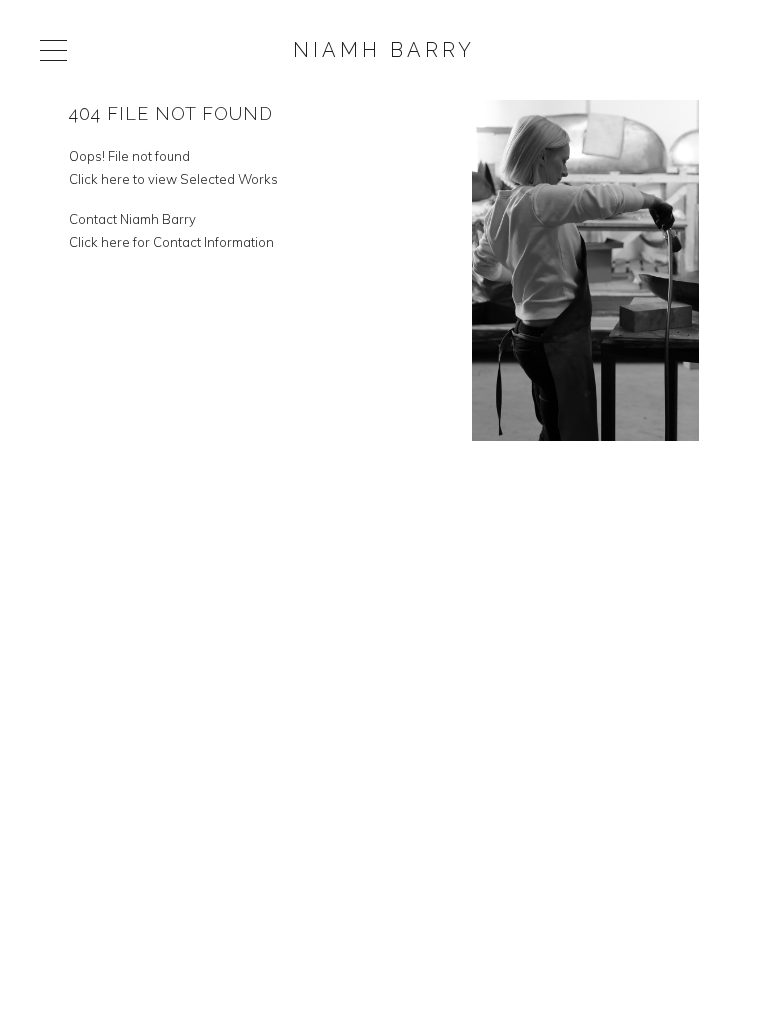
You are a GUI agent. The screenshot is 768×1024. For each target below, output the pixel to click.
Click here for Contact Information (171, 242)
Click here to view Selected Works (173, 179)
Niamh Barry (384, 50)
